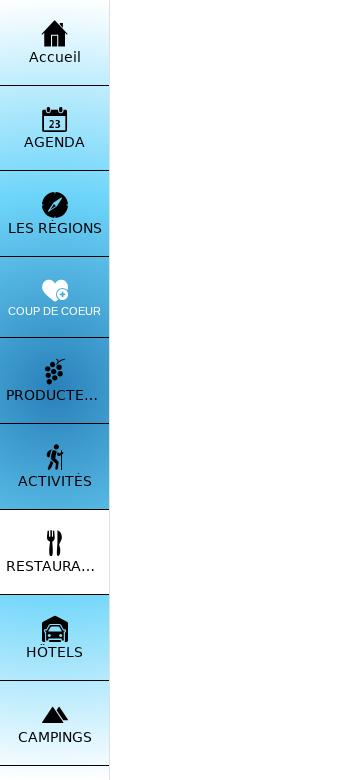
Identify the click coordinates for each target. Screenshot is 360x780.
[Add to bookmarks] (308, 756)
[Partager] (235, 756)
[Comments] (162, 756)
